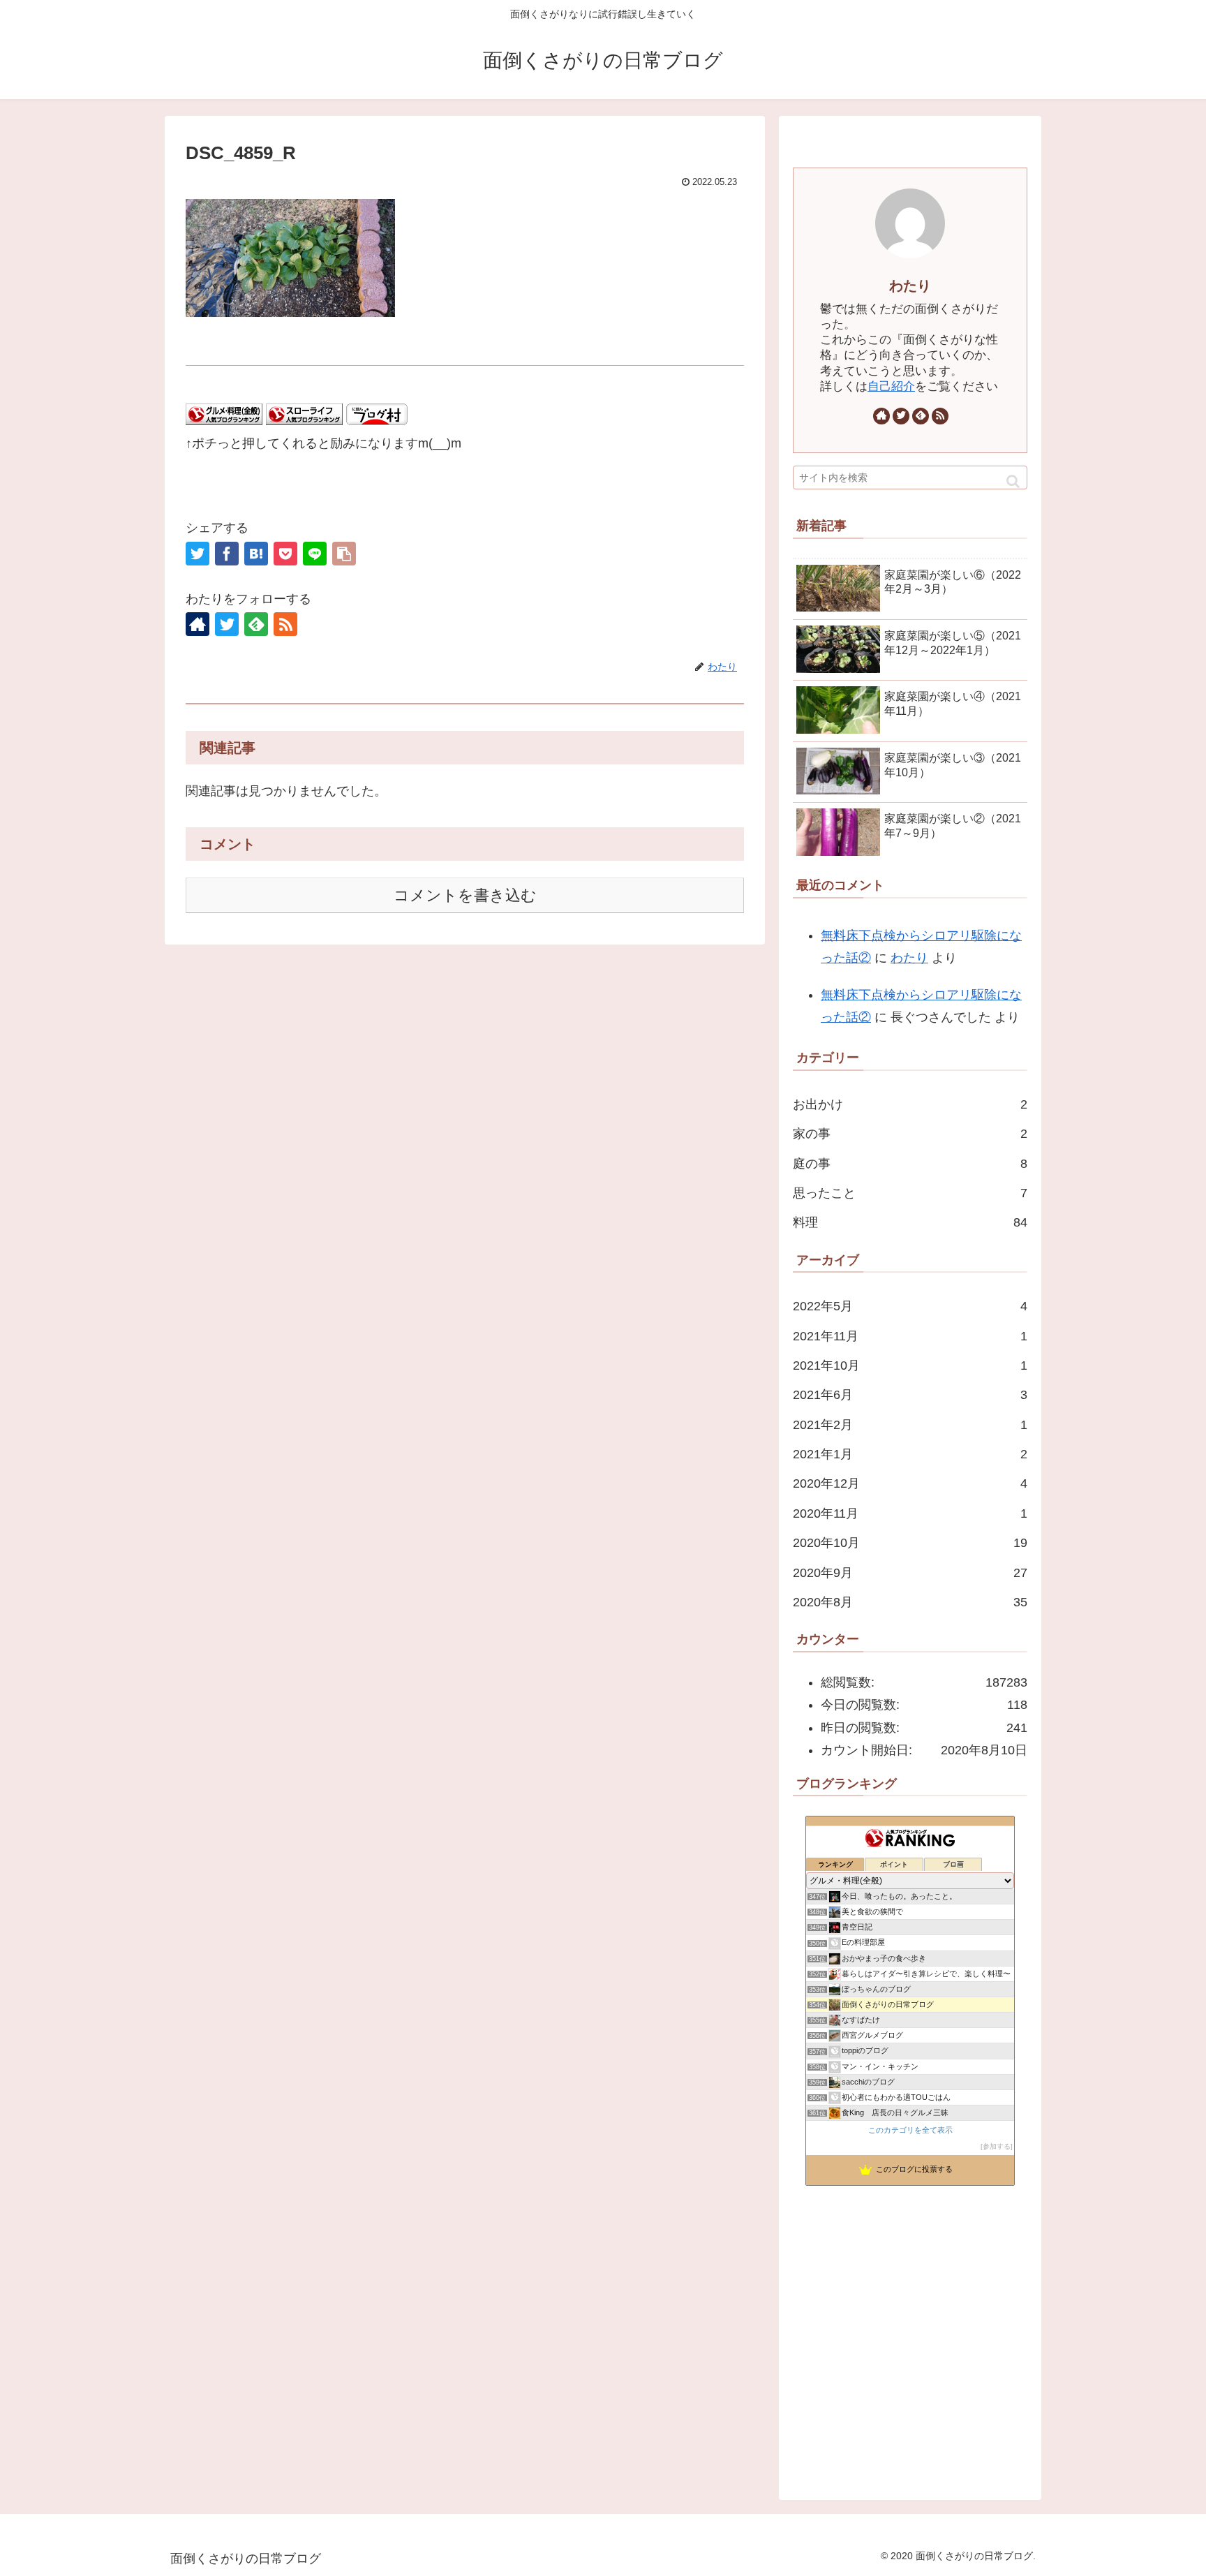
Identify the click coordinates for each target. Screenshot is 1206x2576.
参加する (997, 2146)
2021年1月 (910, 1454)
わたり (910, 286)
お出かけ (910, 1104)
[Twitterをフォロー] (227, 624)
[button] (1013, 481)
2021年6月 (910, 1395)
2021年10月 (910, 1365)
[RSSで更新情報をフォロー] (285, 624)
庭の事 (910, 1164)
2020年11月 (910, 1513)
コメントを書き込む (465, 895)
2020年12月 (910, 1483)
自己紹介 (891, 386)
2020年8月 (910, 1602)
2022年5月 (910, 1306)
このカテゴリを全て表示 (910, 2130)
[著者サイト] (198, 624)
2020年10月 (910, 1543)
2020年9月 (910, 1573)
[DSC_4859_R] (256, 554)
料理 (910, 1222)
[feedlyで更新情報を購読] (256, 624)
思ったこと (910, 1193)
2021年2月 (910, 1425)
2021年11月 (910, 1336)
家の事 (910, 1134)
